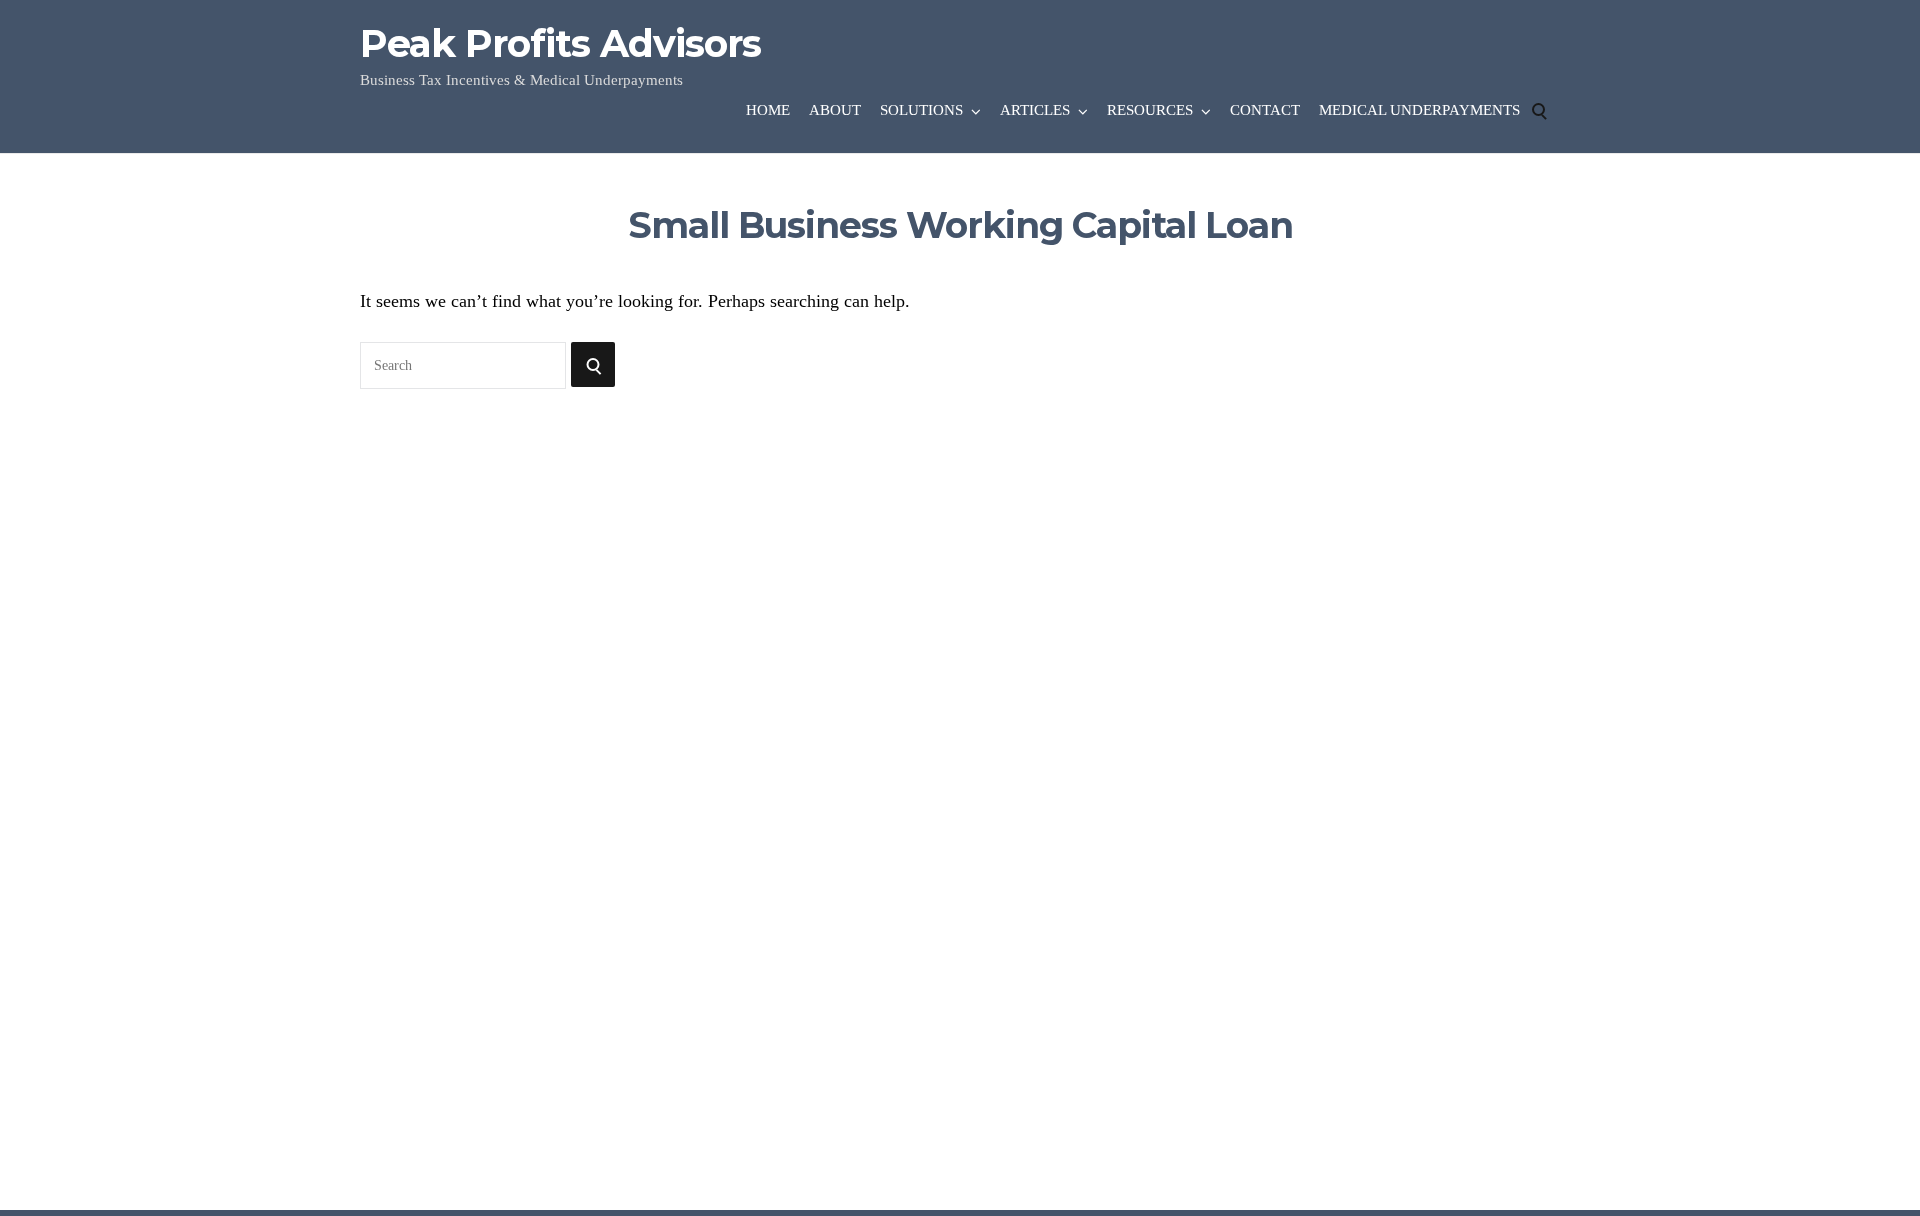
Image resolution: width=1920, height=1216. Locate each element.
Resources (1150, 110)
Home (768, 110)
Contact (1265, 110)
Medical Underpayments (1419, 110)
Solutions (921, 110)
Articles (1035, 110)
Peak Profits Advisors (560, 44)
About (835, 110)
